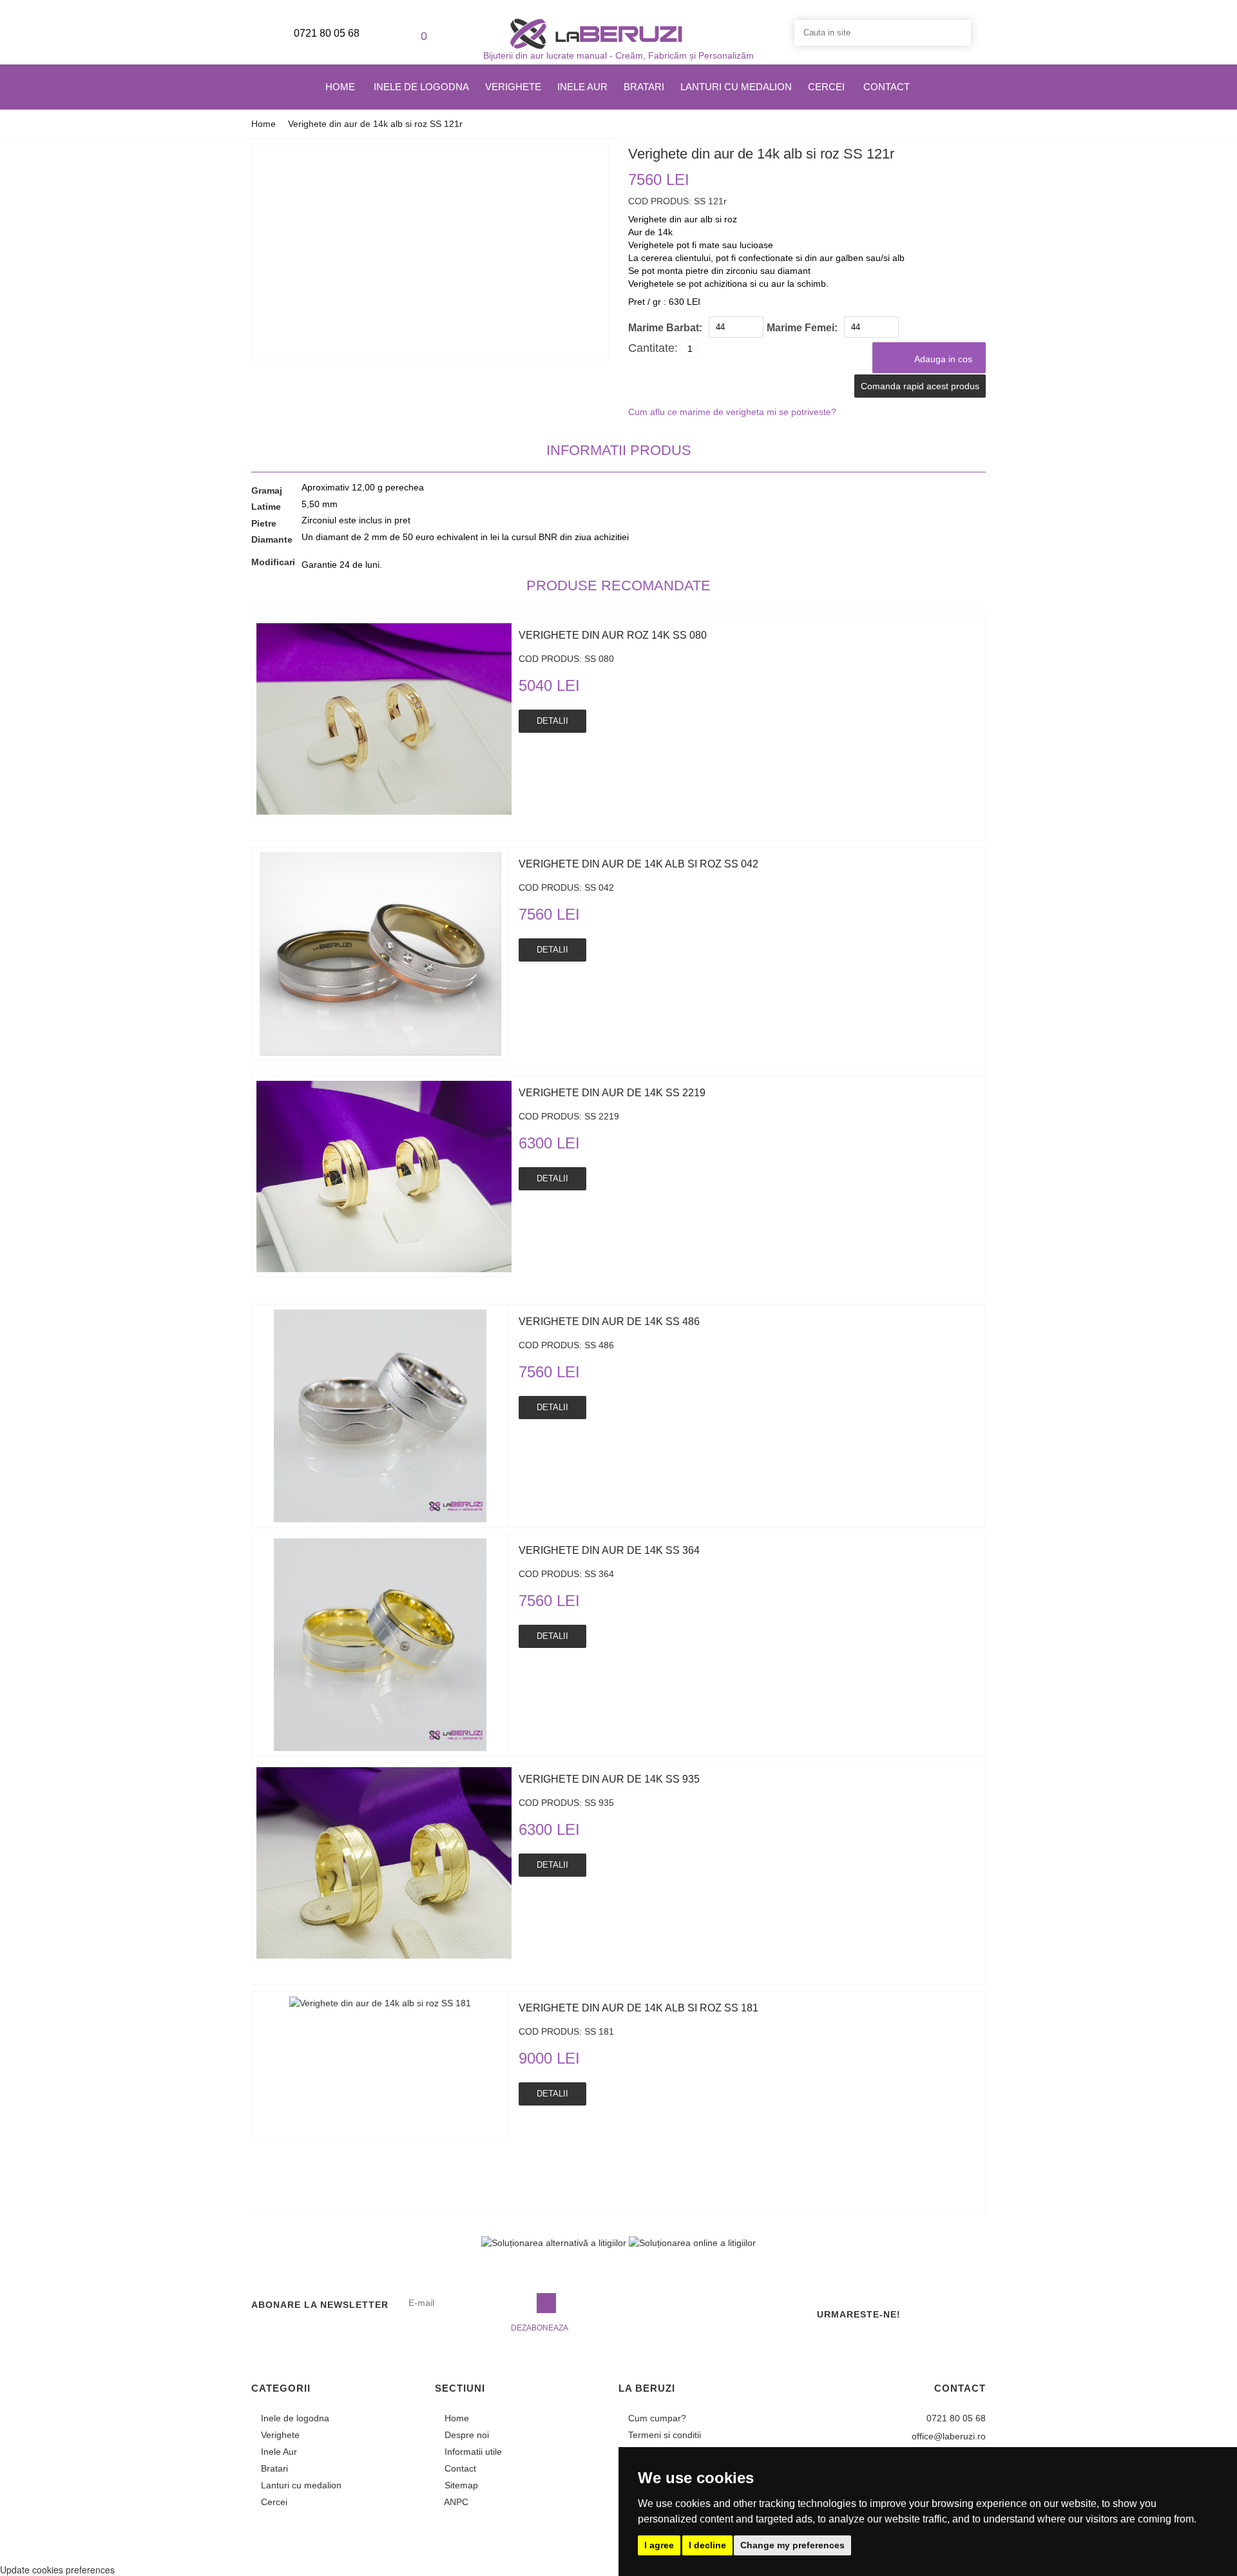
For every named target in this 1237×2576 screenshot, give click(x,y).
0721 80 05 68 (325, 33)
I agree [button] (659, 2545)
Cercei (826, 87)
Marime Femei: (802, 328)
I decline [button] (707, 2545)
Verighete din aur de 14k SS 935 (609, 1779)
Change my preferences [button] (792, 2545)
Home (340, 87)
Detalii (552, 721)
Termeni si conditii (663, 2435)
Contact (887, 87)
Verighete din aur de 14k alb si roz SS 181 (638, 2008)
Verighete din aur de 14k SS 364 (609, 1550)
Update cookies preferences (57, 2570)
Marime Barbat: (665, 328)
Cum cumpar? (656, 2418)
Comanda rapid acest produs (920, 386)
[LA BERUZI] (596, 33)
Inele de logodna (421, 87)
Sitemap (460, 2485)
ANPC (455, 2502)
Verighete (513, 87)
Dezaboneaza (540, 2328)
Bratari (644, 87)
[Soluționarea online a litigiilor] (692, 2242)
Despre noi (465, 2435)
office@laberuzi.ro (947, 2436)
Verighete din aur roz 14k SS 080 (613, 635)
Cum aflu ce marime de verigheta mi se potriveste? (732, 412)
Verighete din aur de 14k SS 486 (609, 1322)
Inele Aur (582, 87)
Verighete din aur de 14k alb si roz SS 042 (638, 864)
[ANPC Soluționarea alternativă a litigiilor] (554, 2242)
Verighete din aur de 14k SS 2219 (612, 1093)
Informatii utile (472, 2452)
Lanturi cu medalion (736, 87)
